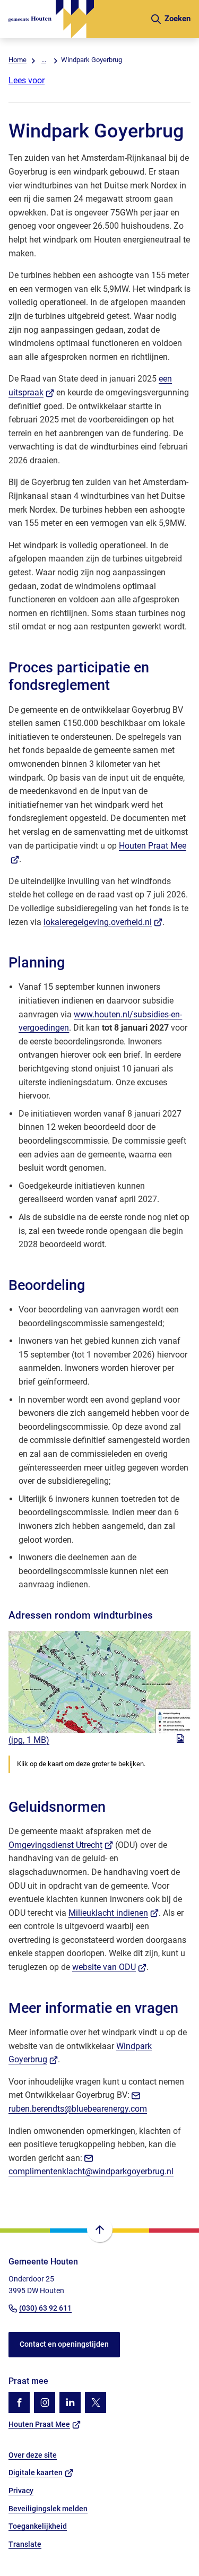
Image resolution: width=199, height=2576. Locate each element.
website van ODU (109, 1967)
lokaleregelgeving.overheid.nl (103, 922)
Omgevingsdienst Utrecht (61, 1845)
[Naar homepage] (75, 19)
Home (18, 60)
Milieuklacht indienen (114, 1913)
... (44, 60)
